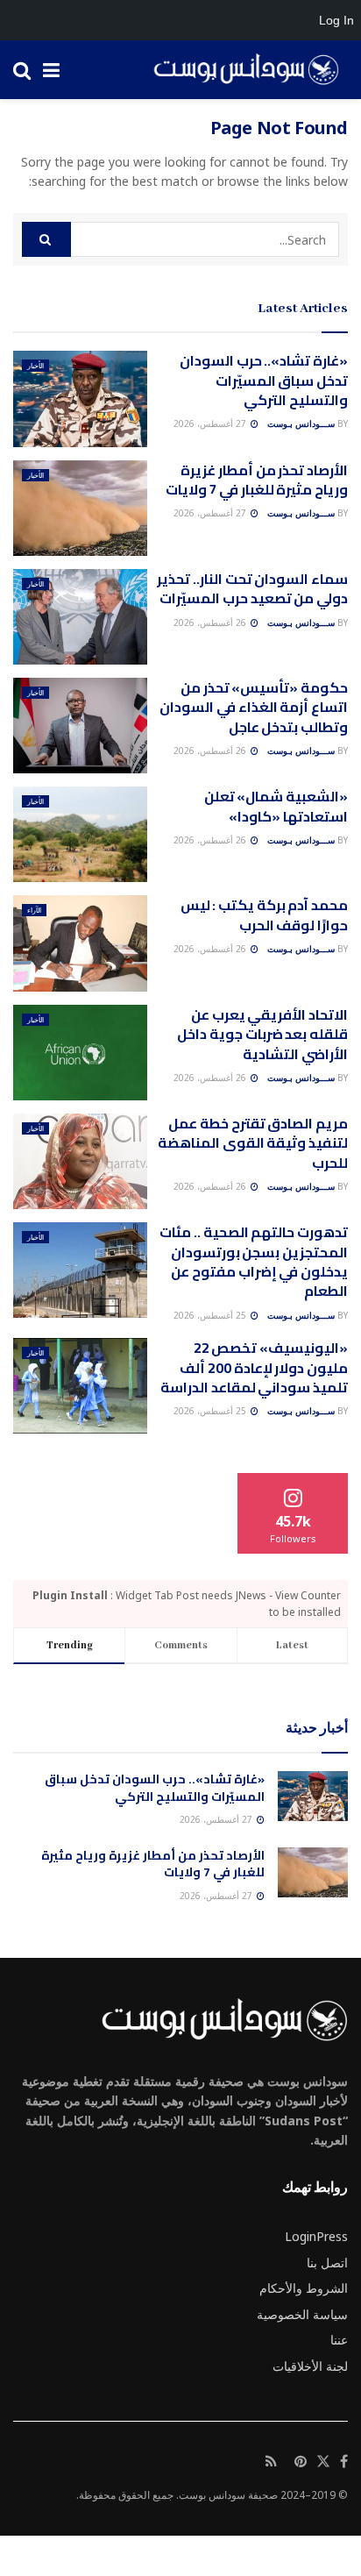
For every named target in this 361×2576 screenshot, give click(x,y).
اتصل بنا (327, 2263)
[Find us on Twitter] (323, 2462)
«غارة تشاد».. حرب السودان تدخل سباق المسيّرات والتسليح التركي (264, 380)
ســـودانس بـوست (301, 423)
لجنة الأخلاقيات (310, 2366)
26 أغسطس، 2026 (211, 623)
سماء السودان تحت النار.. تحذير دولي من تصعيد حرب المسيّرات (252, 588)
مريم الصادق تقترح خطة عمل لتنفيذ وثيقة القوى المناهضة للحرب (253, 1143)
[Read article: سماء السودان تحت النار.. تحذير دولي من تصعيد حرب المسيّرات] (80, 617)
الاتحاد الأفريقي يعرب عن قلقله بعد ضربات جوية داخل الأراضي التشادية (262, 1034)
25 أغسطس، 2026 (211, 1315)
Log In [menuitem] (336, 20)
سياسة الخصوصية (302, 2314)
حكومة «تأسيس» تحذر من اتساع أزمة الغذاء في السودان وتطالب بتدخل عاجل (254, 707)
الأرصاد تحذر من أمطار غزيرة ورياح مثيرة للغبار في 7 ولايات (257, 480)
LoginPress (316, 2236)
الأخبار (35, 365)
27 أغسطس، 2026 (211, 423)
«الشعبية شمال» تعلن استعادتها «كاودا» (276, 806)
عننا (339, 2340)
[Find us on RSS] (271, 2462)
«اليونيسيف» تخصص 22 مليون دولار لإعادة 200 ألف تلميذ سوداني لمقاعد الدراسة (254, 1367)
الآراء (34, 910)
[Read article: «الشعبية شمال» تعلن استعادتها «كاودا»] (80, 834)
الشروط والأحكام (304, 2288)
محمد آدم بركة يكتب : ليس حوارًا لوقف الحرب (264, 914)
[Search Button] (22, 70)
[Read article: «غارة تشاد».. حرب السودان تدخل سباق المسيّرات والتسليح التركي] (80, 398)
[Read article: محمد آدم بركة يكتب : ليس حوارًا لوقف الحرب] (80, 943)
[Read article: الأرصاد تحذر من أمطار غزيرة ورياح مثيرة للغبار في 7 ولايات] (80, 508)
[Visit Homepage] (240, 70)
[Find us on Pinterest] (301, 2462)
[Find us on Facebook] (344, 2462)
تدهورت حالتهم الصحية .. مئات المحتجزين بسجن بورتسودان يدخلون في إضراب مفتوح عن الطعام (254, 1261)
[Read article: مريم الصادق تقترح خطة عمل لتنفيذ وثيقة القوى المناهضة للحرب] (80, 1161)
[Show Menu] (51, 70)
